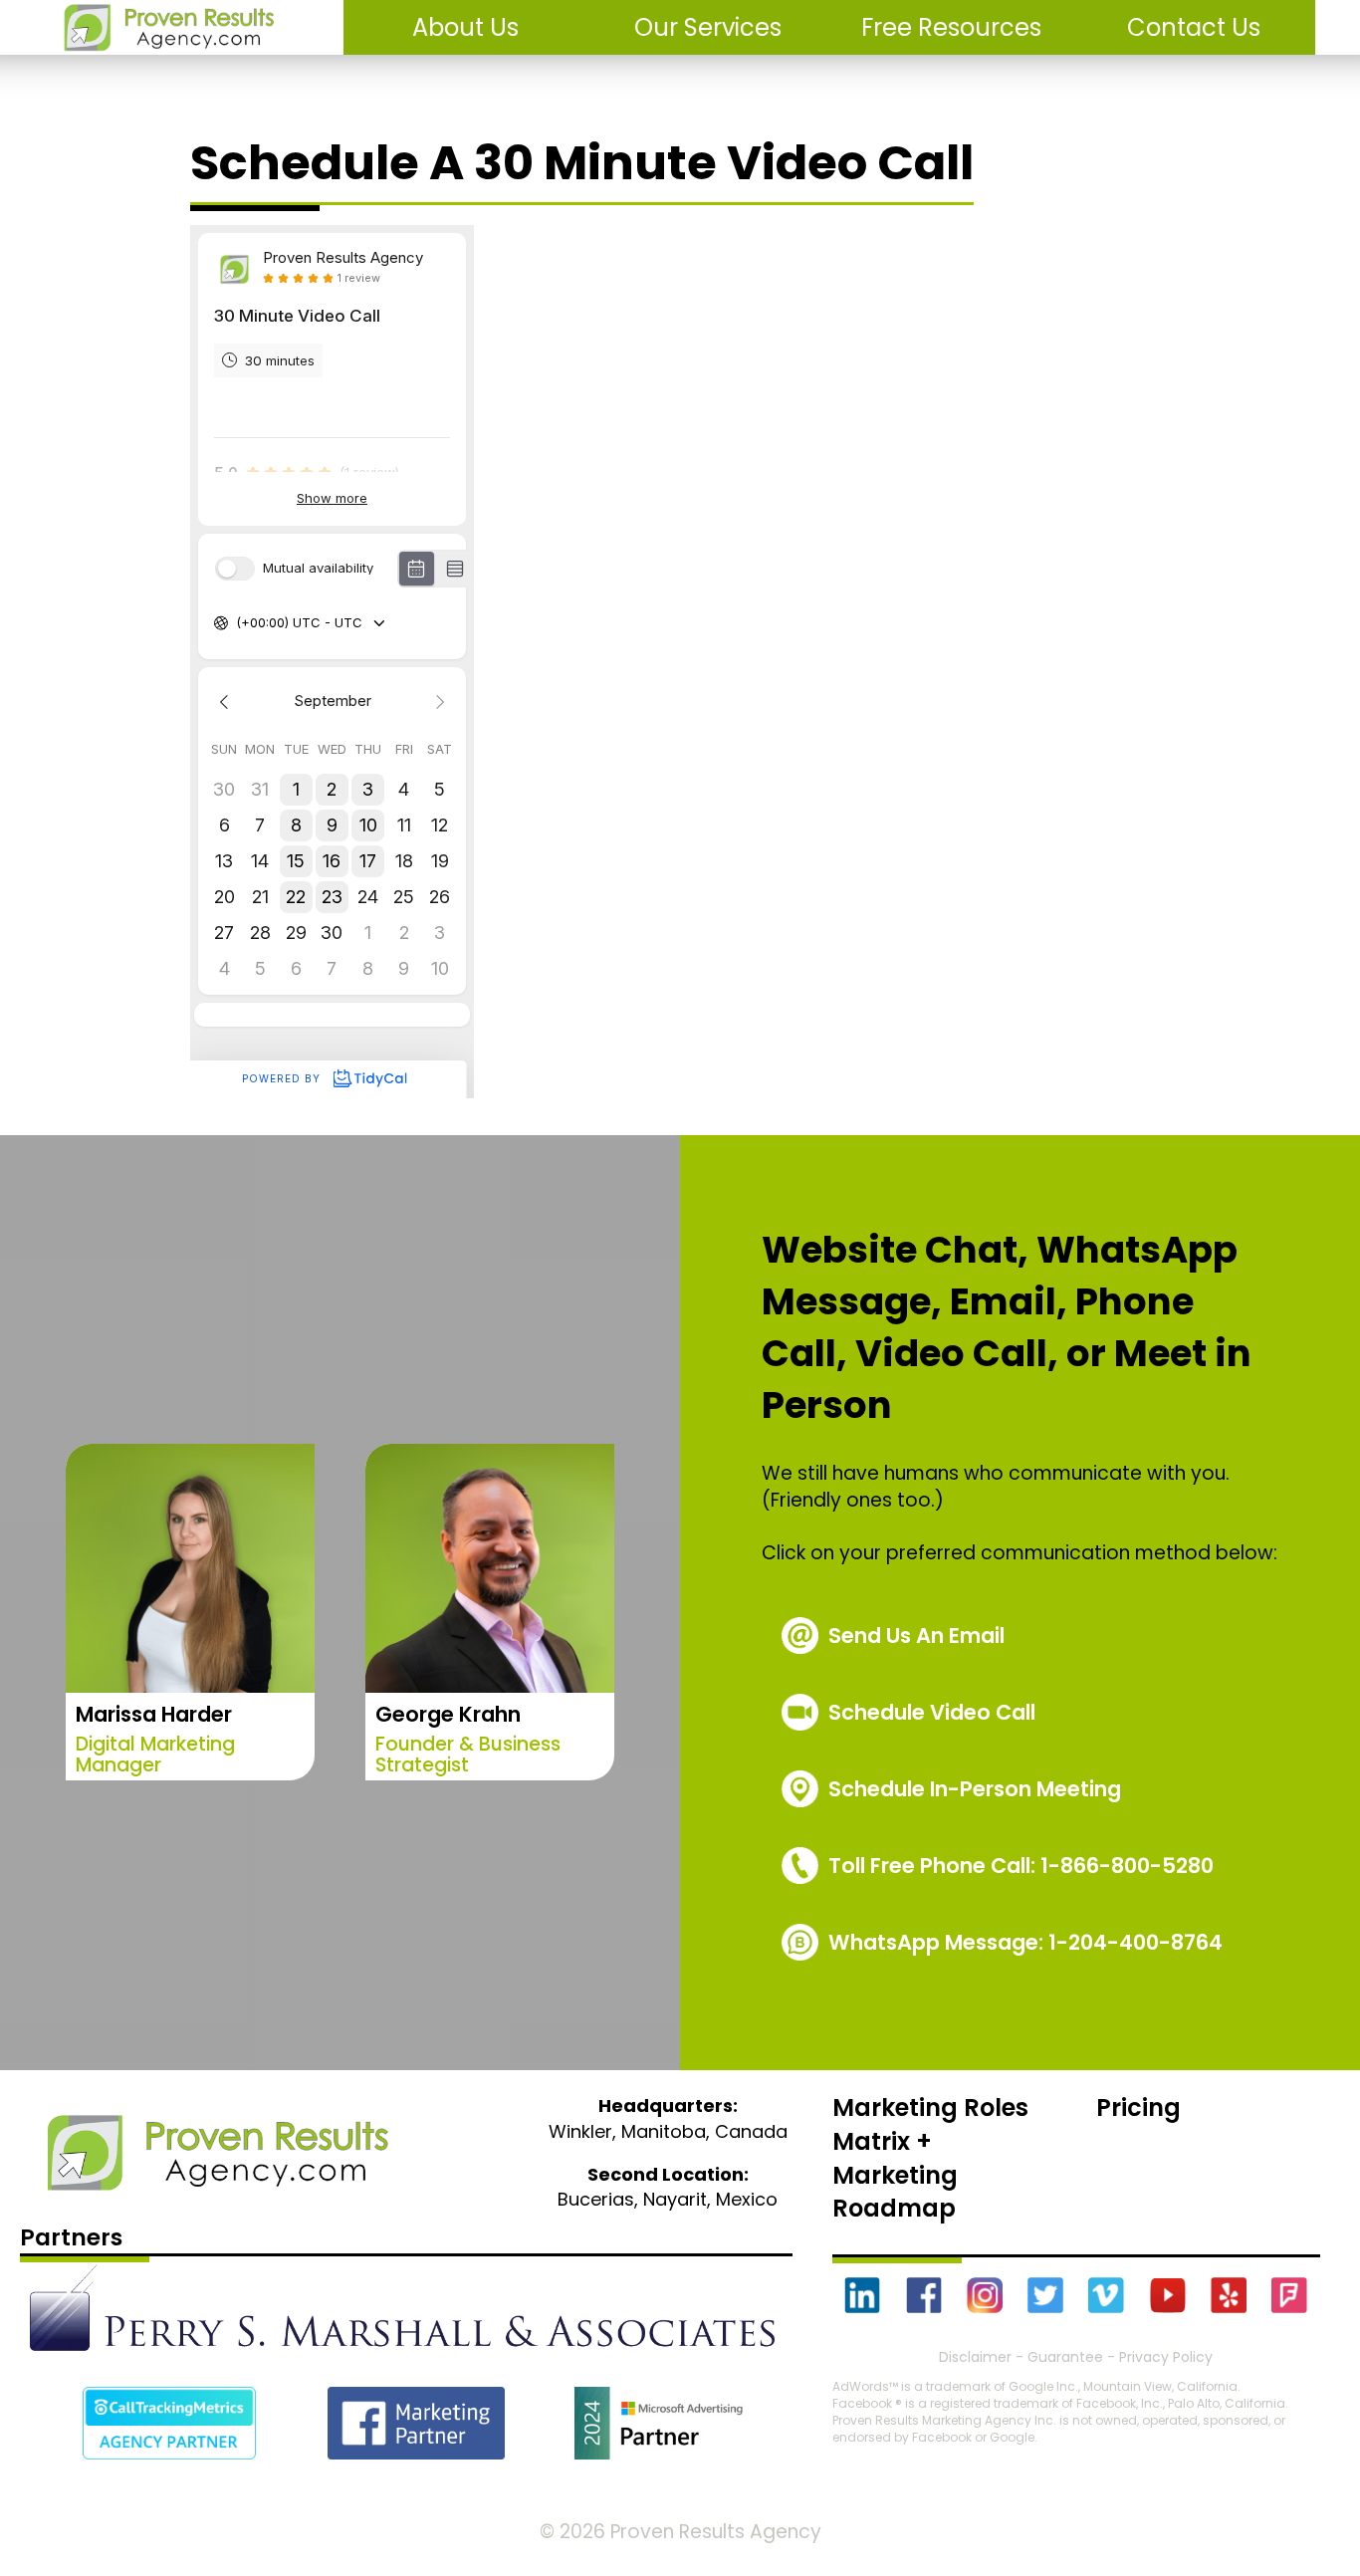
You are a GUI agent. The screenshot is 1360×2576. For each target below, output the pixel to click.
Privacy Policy (1166, 2357)
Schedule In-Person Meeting (975, 1789)
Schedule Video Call (932, 1712)
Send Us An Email (916, 1636)
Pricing (1138, 2108)
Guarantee (1065, 2357)
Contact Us (1194, 27)
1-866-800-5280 (1021, 1866)
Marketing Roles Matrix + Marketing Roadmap (930, 2158)
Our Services (708, 27)
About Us (465, 27)
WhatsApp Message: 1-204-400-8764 (1025, 1942)
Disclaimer (975, 2357)
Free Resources (951, 27)
